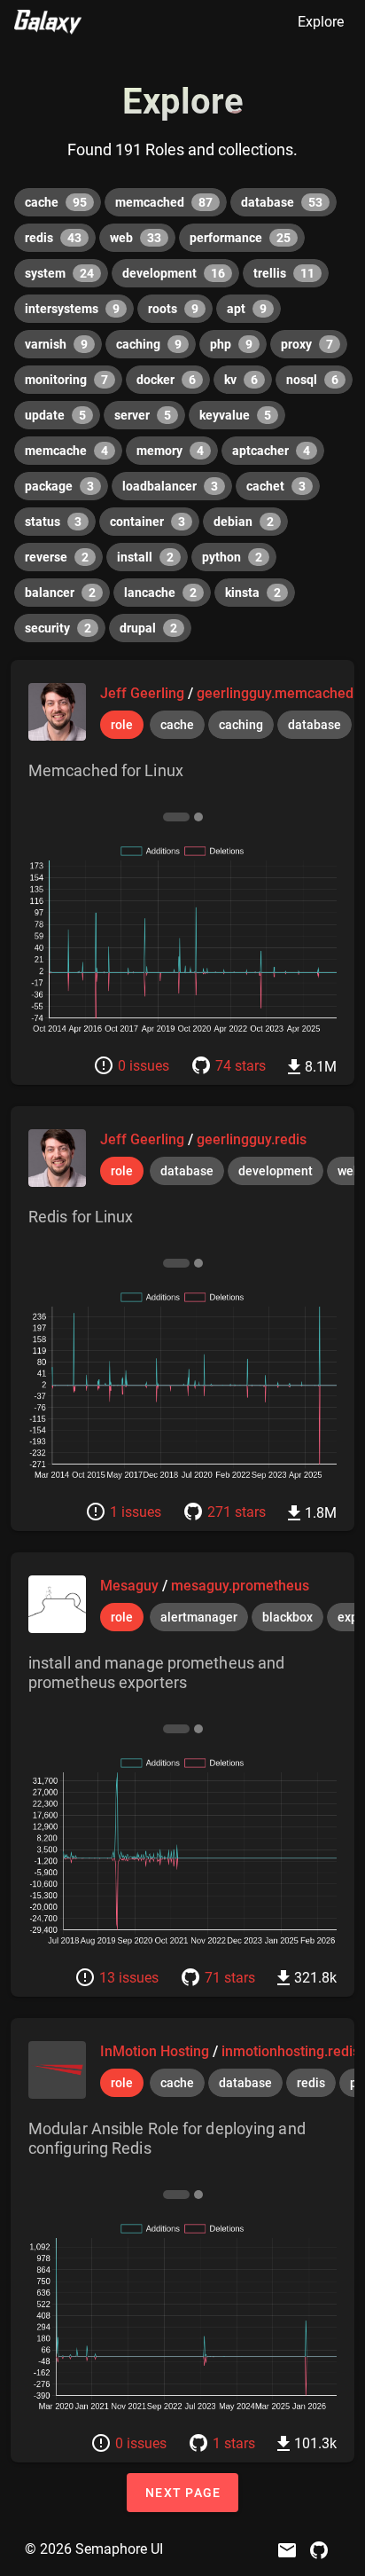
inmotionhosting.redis (291, 2051)
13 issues (129, 1978)
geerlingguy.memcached (275, 693)
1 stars (234, 2443)
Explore (321, 22)
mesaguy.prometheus (240, 1586)
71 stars (230, 1978)
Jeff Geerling (144, 693)
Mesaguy (131, 1586)
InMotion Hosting (156, 2051)
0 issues (144, 1066)
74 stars (241, 1066)
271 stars (237, 1512)
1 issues (136, 1512)
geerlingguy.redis (252, 1139)
